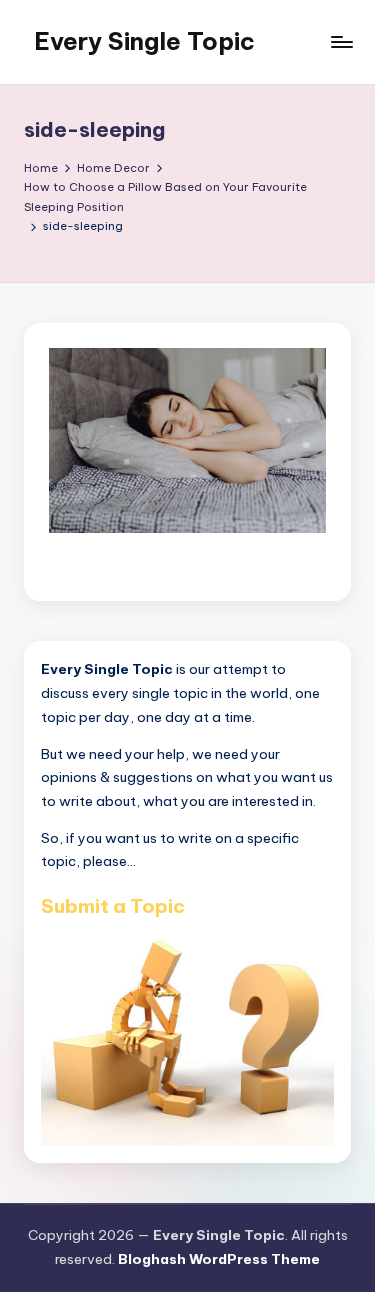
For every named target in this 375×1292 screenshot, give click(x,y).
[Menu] (341, 41)
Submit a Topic (113, 906)
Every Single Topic (144, 41)
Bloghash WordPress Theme (219, 1259)
